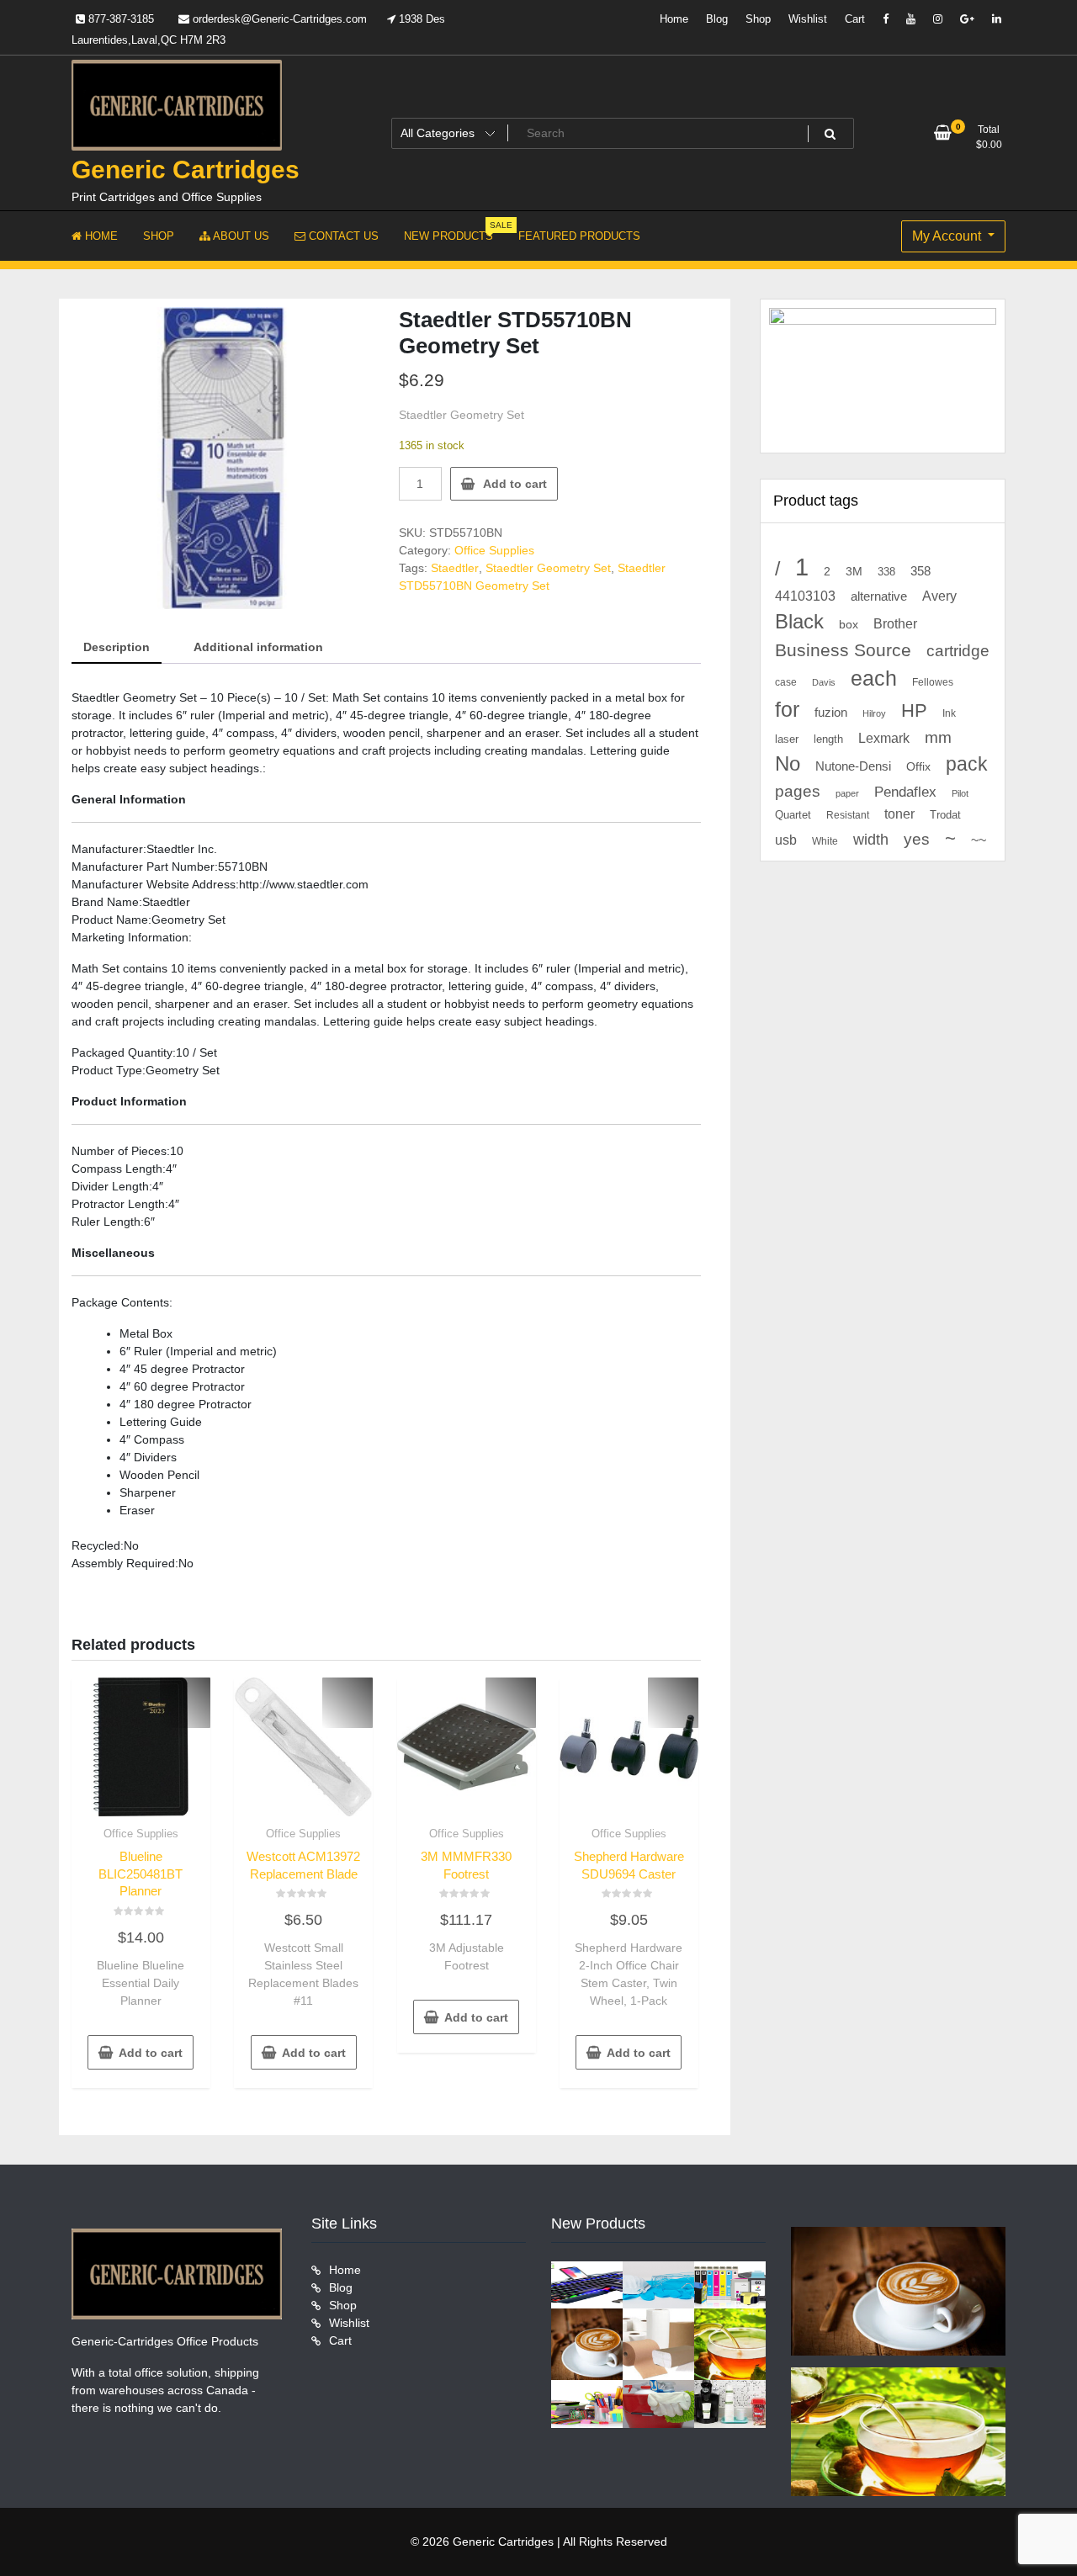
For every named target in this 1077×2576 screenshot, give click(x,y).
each (874, 678)
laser (787, 739)
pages (798, 791)
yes (917, 839)
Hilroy (874, 713)
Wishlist (808, 19)
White (825, 841)
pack (967, 764)
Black (799, 621)
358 (920, 571)
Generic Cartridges (186, 170)
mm (938, 737)
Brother (895, 623)
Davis (824, 682)
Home (674, 19)
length (828, 739)
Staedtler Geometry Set (548, 568)
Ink (949, 713)
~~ (979, 840)
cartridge (958, 651)
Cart (855, 19)
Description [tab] (117, 647)
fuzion (831, 713)
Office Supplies (494, 550)
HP (914, 710)
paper (847, 793)
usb (786, 840)
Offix (918, 767)
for (787, 709)
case (786, 682)
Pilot (960, 793)
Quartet (793, 815)
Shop (758, 19)
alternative (879, 596)
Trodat (945, 815)
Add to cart (515, 484)
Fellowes (933, 682)
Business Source (843, 650)
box (849, 624)
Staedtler (455, 568)
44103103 (805, 596)
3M (854, 572)
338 (886, 572)
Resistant (848, 815)
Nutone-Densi (853, 766)
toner (899, 814)
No (788, 764)
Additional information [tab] (258, 647)
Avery (939, 596)
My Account (948, 236)
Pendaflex (905, 792)
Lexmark (884, 738)
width (871, 840)
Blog (717, 19)
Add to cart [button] (151, 2053)
